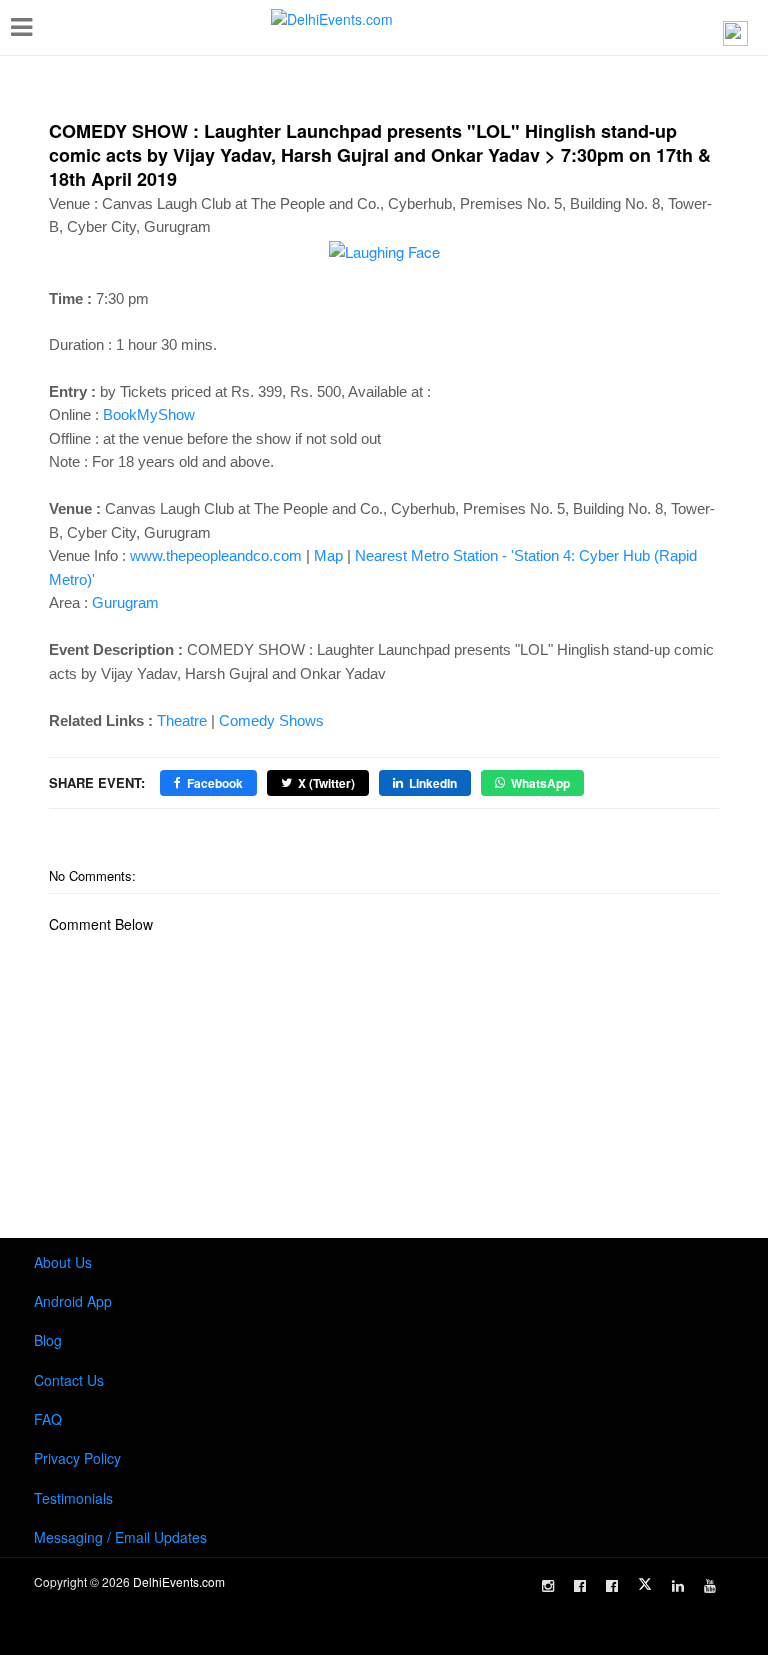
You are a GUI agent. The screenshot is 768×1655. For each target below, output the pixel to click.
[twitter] (645, 1584)
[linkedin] (678, 1586)
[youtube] (710, 1586)
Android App (73, 1301)
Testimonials (73, 1498)
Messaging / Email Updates (120, 1537)
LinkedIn (433, 783)
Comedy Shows (271, 720)
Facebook (215, 783)
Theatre (182, 720)
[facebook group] (612, 1586)
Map (328, 555)
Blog (48, 1340)
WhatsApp (540, 783)
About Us (63, 1262)
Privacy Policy (77, 1458)
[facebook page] (580, 1586)
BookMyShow (149, 414)
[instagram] (548, 1586)
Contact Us (69, 1380)
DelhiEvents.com (179, 1581)
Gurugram (125, 602)
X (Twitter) (326, 783)
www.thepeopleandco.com (216, 555)
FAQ (48, 1419)
